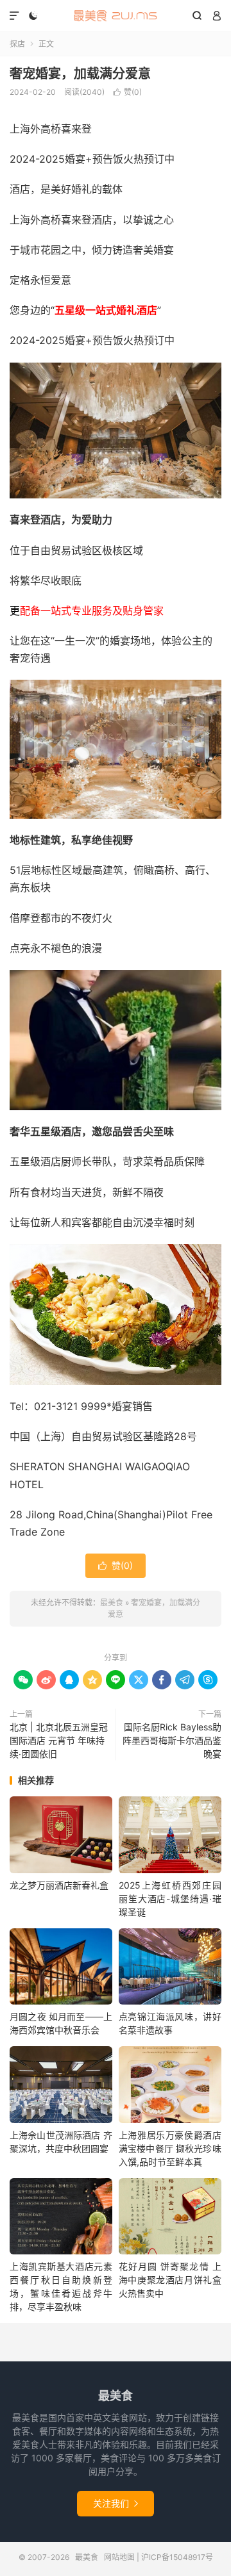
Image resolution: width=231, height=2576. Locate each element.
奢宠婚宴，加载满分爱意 (80, 74)
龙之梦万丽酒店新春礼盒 (59, 1885)
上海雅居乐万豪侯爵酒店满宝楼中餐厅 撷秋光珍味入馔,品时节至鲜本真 (170, 2148)
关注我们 (116, 2503)
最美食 (116, 16)
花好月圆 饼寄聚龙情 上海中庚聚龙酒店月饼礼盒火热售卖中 (170, 2280)
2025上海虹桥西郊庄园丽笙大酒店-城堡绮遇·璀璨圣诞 (170, 1899)
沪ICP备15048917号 (177, 2557)
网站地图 (119, 2557)
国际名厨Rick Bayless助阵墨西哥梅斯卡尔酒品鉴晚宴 (172, 1740)
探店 (17, 44)
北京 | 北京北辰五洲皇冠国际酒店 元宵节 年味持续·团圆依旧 (59, 1740)
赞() (127, 92)
